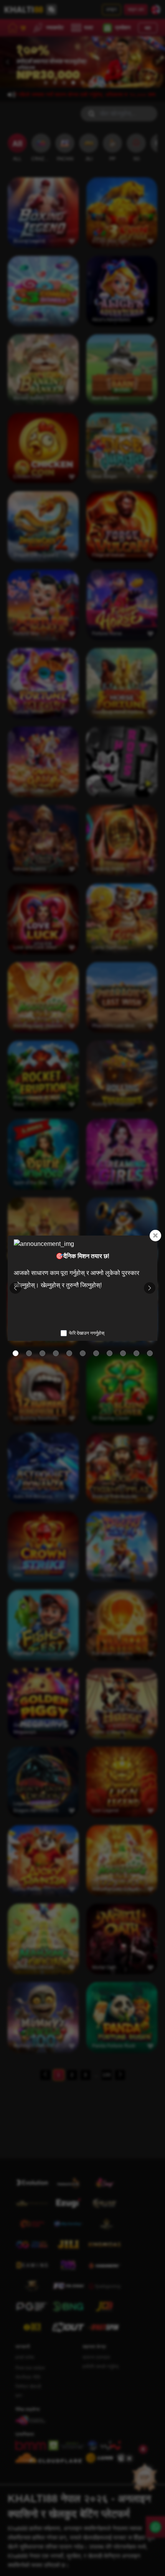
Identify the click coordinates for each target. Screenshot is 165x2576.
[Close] (155, 1236)
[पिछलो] (15, 1288)
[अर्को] (150, 1288)
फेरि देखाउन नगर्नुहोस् (87, 1333)
